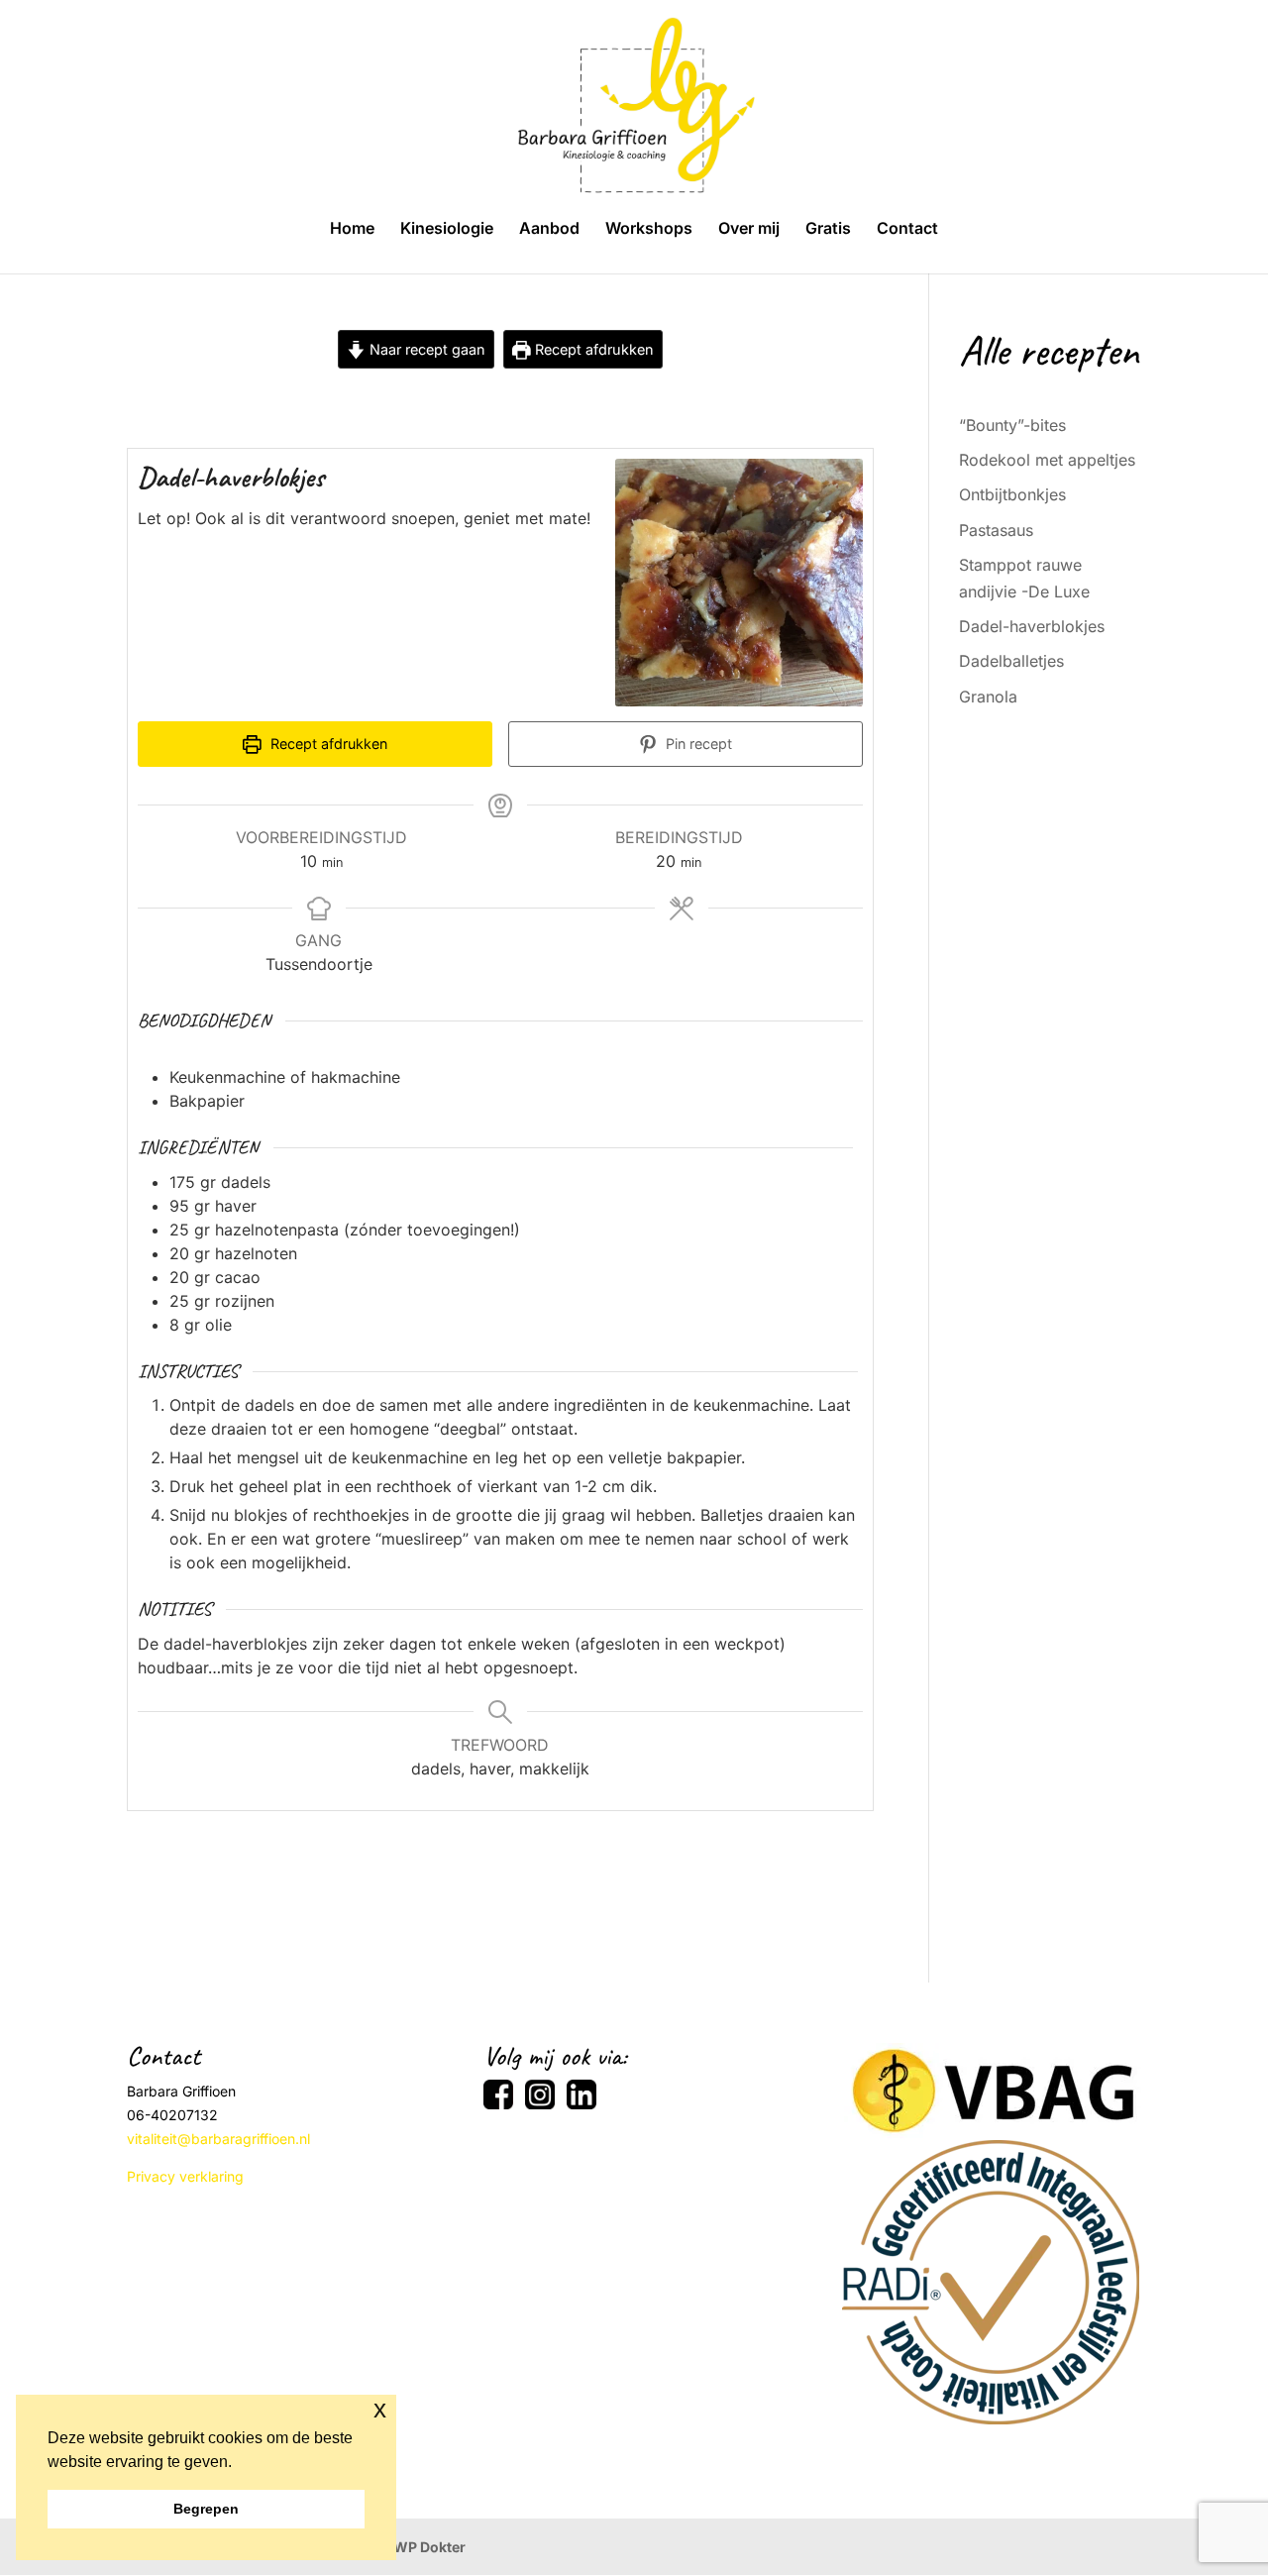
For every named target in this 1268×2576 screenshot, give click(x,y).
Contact (907, 229)
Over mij (749, 229)
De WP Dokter (419, 2547)
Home (352, 229)
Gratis (828, 229)
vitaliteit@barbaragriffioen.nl (218, 2139)
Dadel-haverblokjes (1032, 626)
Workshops (649, 229)
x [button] (380, 2409)
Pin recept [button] (697, 744)
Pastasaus (996, 530)
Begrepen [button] (206, 2509)
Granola (988, 697)
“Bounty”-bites (1012, 425)
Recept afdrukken (592, 349)
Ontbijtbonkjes (1012, 494)
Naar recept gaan (425, 349)
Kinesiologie (447, 229)
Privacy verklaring (185, 2176)
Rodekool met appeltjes (1047, 460)
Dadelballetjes (1011, 661)
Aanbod (549, 229)
